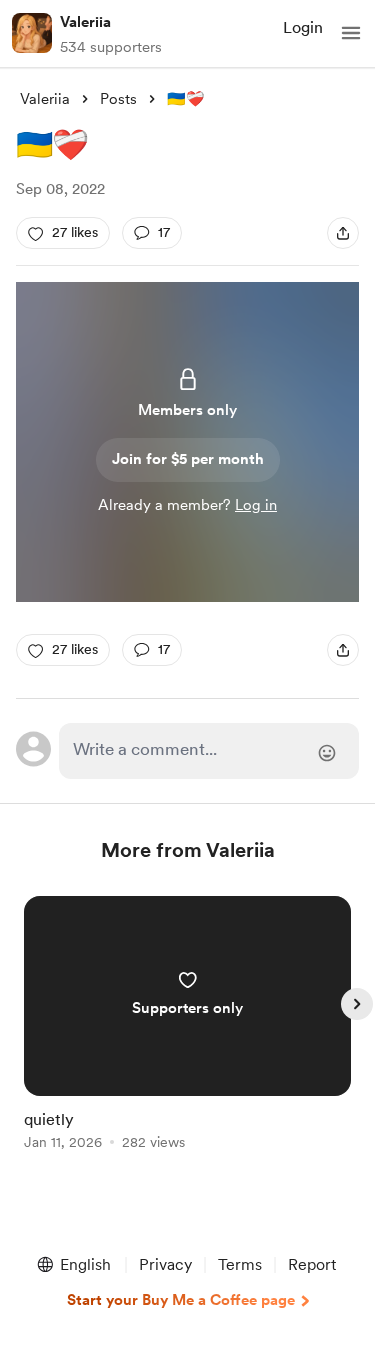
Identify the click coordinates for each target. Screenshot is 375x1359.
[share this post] (343, 233)
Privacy (165, 1264)
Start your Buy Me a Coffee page (181, 1300)
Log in (256, 505)
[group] (188, 1034)
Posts (118, 99)
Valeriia (85, 22)
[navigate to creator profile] (32, 33)
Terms (240, 1264)
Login (303, 27)
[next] (357, 1004)
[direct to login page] (209, 751)
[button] (351, 33)
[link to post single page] (188, 1026)
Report (312, 1264)
